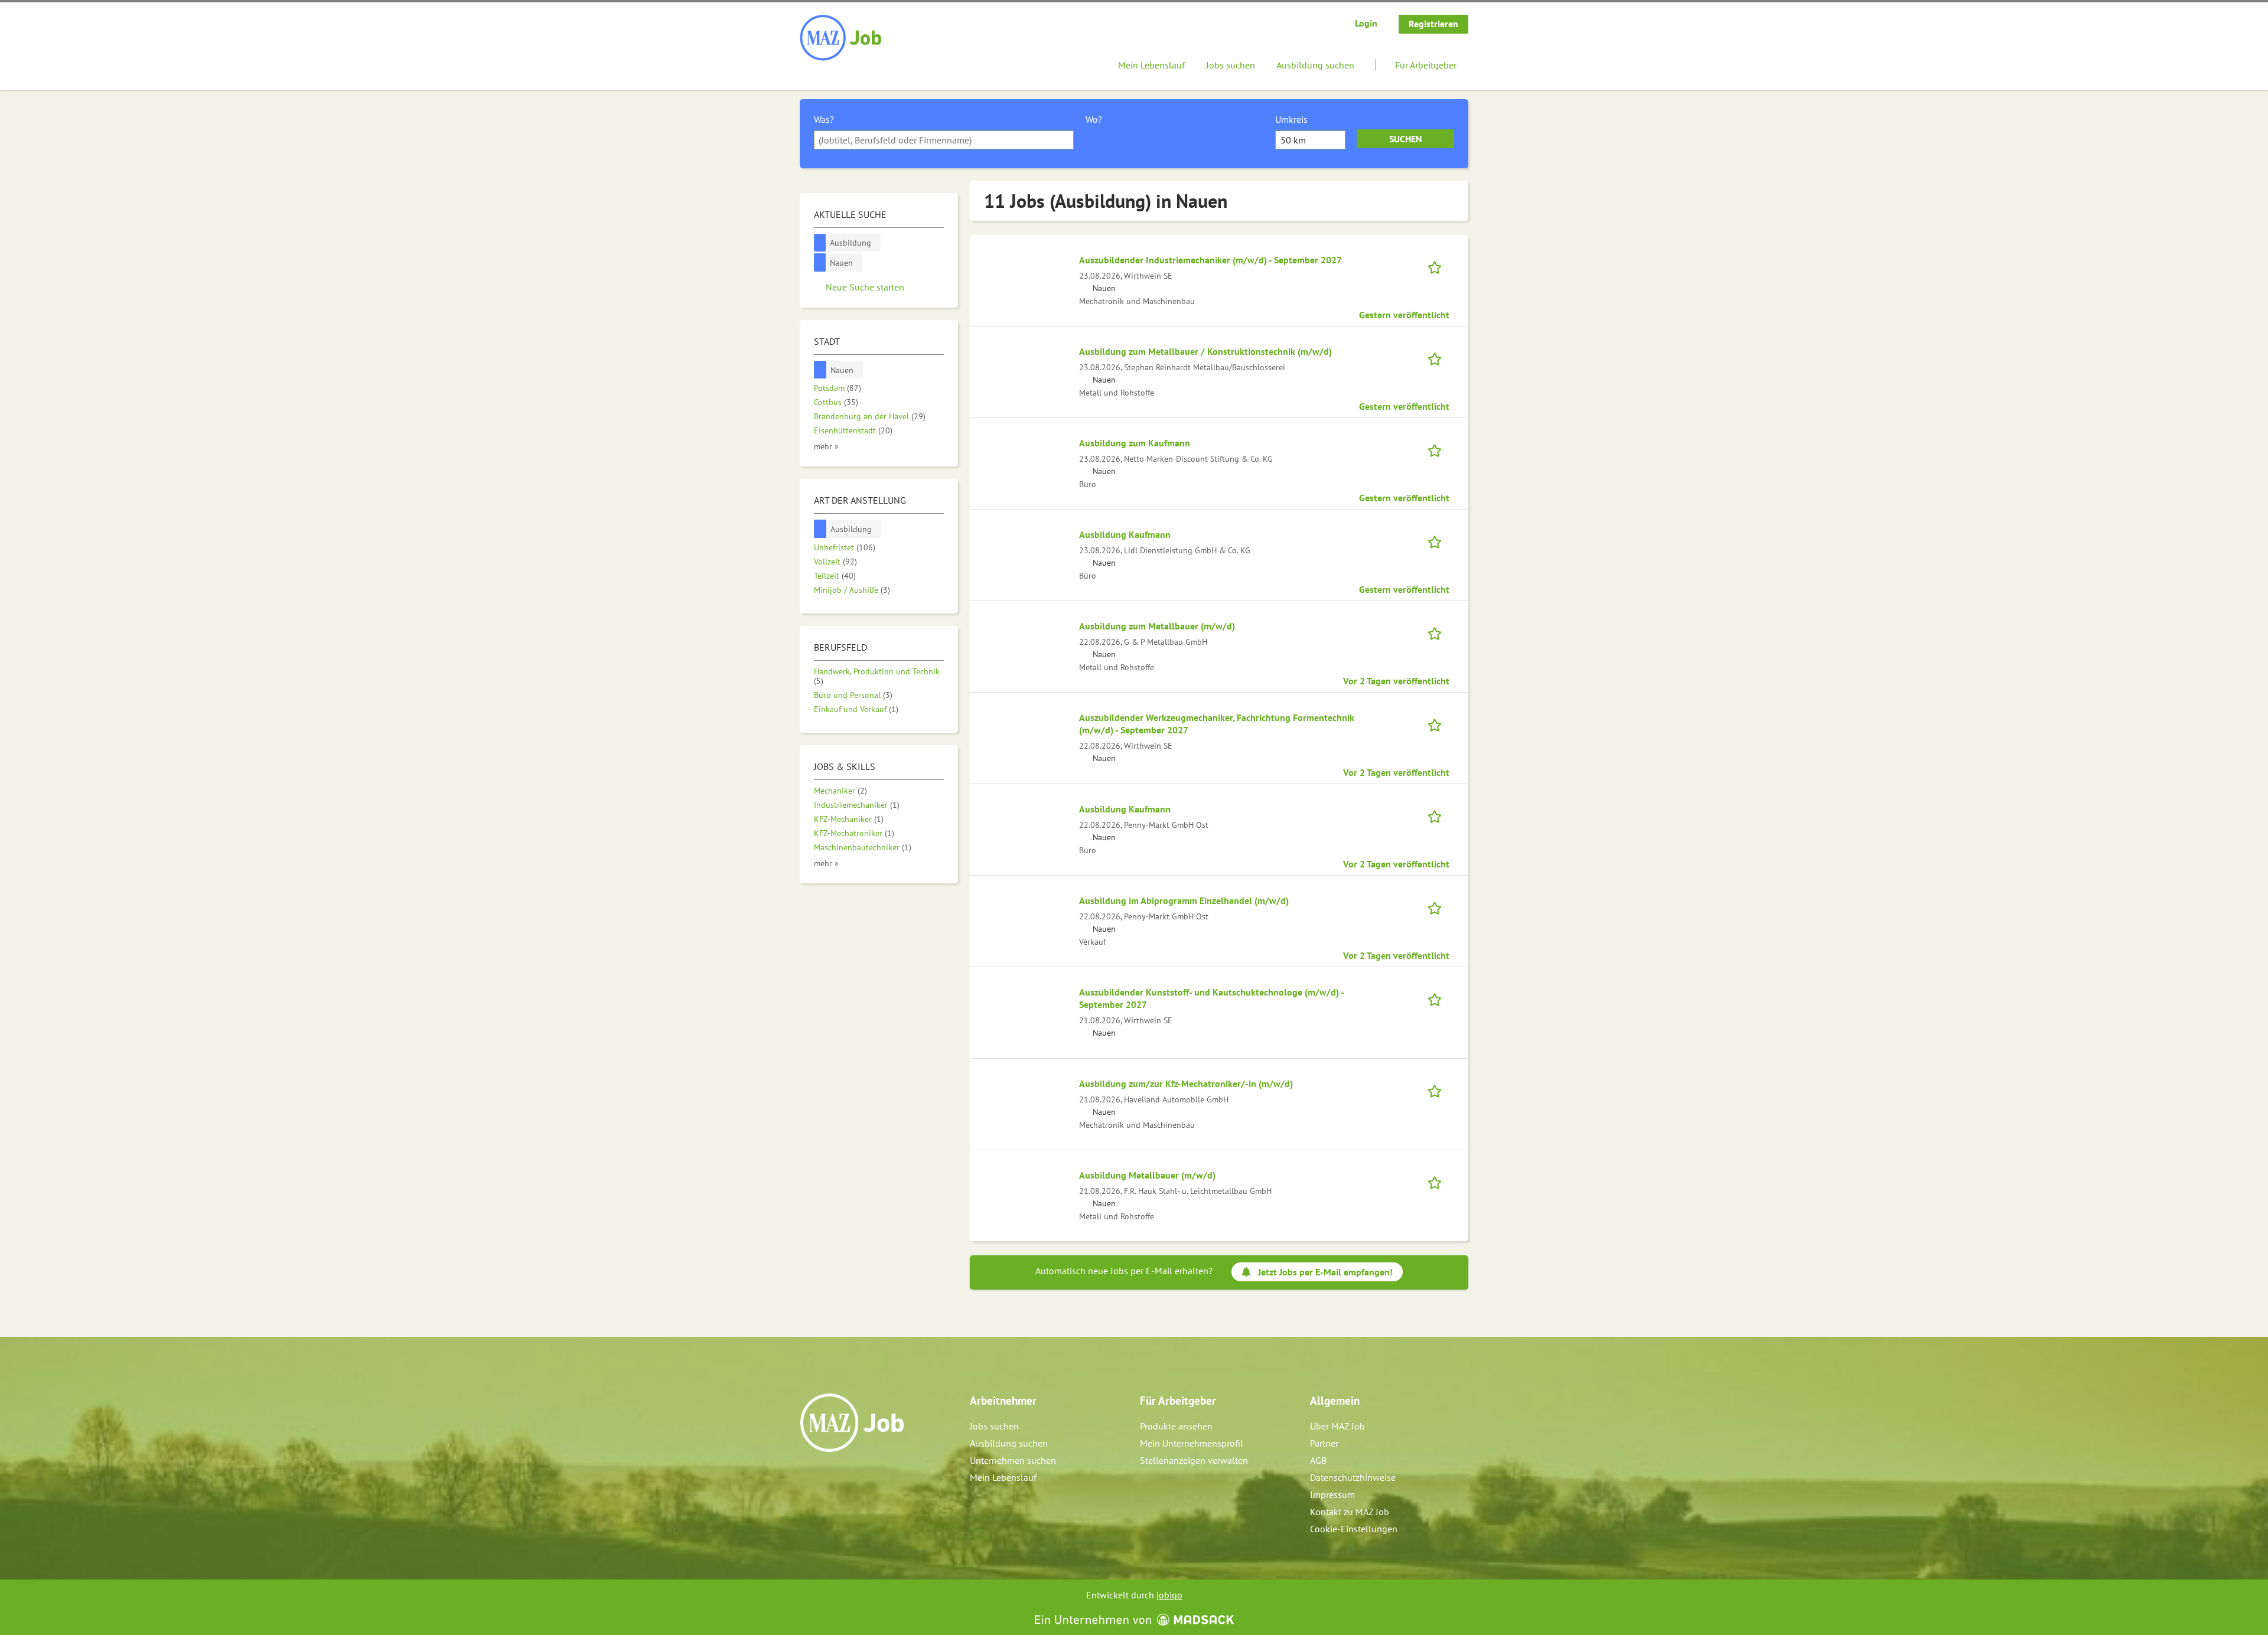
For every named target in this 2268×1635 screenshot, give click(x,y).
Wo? (1094, 119)
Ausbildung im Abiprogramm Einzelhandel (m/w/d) (1184, 900)
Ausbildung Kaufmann (1125, 534)
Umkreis (1291, 119)
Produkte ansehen (1176, 1426)
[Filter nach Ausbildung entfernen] (820, 529)
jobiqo (1169, 1595)
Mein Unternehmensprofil (1192, 1443)
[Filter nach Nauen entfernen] (820, 370)
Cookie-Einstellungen (1354, 1529)
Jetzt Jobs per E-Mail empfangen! (1325, 1272)
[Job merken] (1438, 266)
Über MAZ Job (1337, 1426)
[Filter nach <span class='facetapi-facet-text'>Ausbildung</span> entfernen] (820, 243)
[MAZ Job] (841, 38)
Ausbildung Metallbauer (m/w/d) (1147, 1175)
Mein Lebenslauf (1151, 65)
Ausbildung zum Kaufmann (1135, 443)
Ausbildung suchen (1315, 65)
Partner (1324, 1443)
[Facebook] (809, 1477)
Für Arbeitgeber (1426, 65)
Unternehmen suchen (1013, 1460)
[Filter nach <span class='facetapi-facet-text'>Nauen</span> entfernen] (820, 262)
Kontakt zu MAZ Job (1350, 1512)
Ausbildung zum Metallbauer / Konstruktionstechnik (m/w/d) (1205, 351)
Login (1366, 23)
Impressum (1332, 1494)
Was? (824, 119)
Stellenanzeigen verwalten (1194, 1460)
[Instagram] (829, 1477)
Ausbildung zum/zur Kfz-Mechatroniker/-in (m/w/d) (1186, 1084)
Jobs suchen (1231, 65)
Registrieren (1433, 24)
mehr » (826, 446)
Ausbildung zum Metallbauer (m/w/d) (1157, 626)
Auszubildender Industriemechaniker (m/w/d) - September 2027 (1210, 260)
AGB (1318, 1460)
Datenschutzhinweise (1353, 1477)
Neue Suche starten (865, 287)
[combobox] (944, 140)
